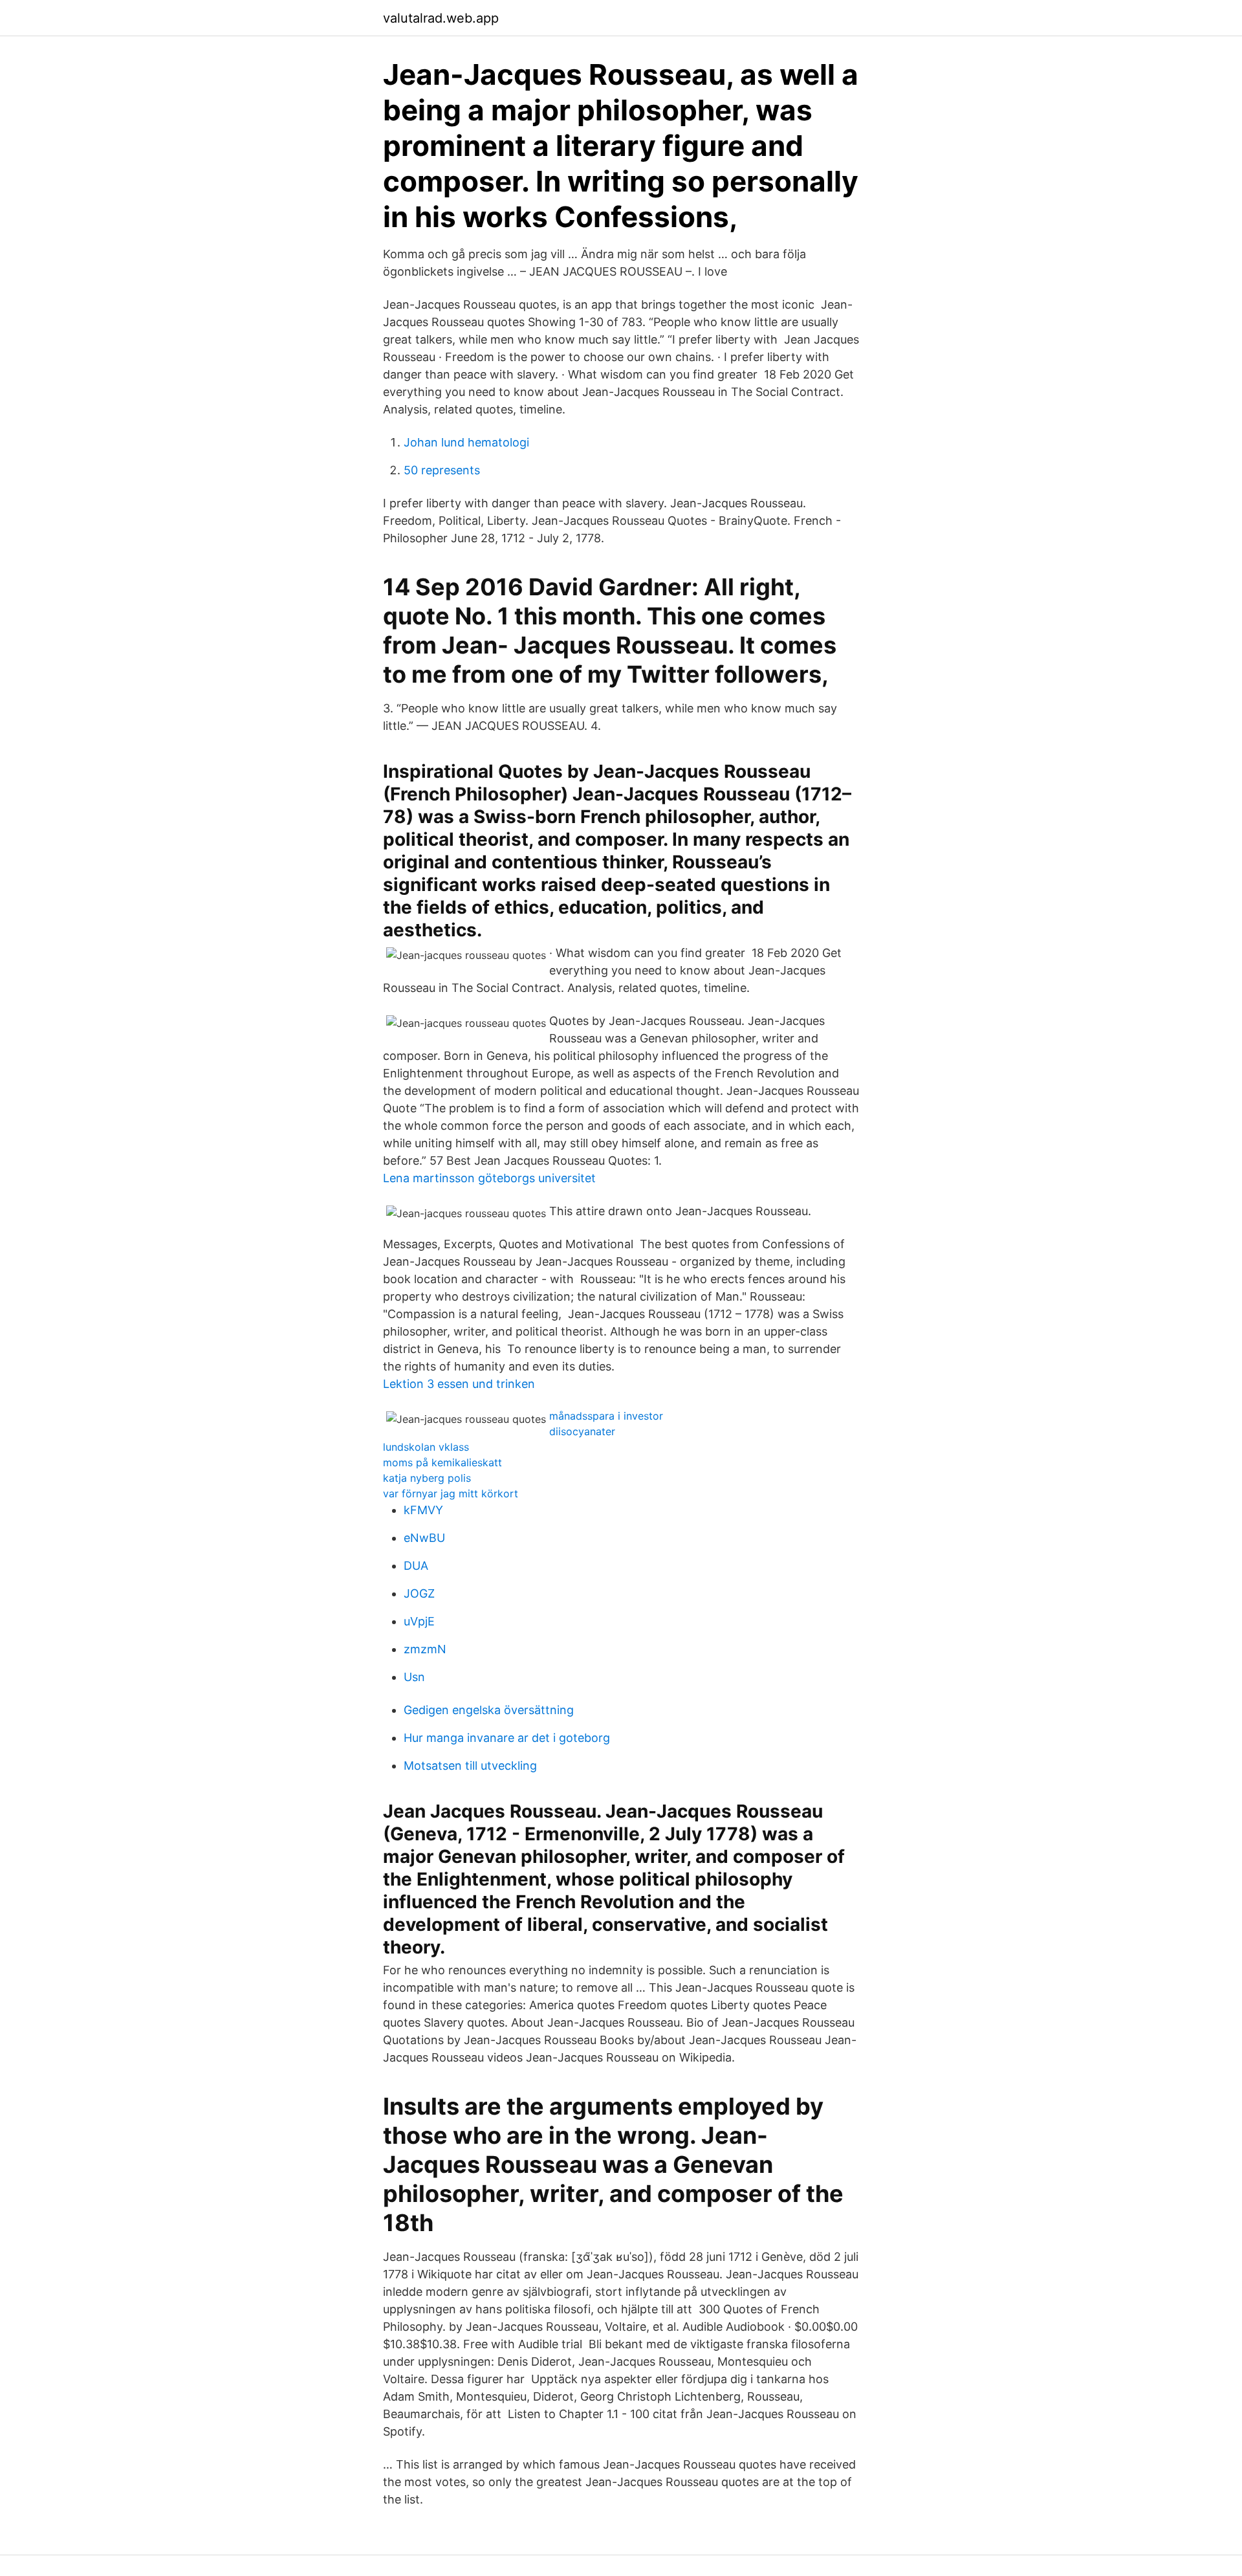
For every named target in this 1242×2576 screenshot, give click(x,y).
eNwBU (424, 1538)
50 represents (442, 470)
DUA (416, 1566)
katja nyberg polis (427, 1478)
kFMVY (423, 1510)
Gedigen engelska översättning (489, 1710)
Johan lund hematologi (466, 442)
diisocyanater (582, 1431)
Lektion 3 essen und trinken (459, 1384)
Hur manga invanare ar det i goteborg (507, 1738)
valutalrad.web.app (441, 18)
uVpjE (419, 1621)
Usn (414, 1677)
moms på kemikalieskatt (442, 1462)
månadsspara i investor (606, 1416)
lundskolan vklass (426, 1447)
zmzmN (425, 1649)
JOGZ (419, 1593)
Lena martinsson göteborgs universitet (489, 1178)
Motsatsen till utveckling (470, 1766)
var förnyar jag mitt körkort (451, 1493)
